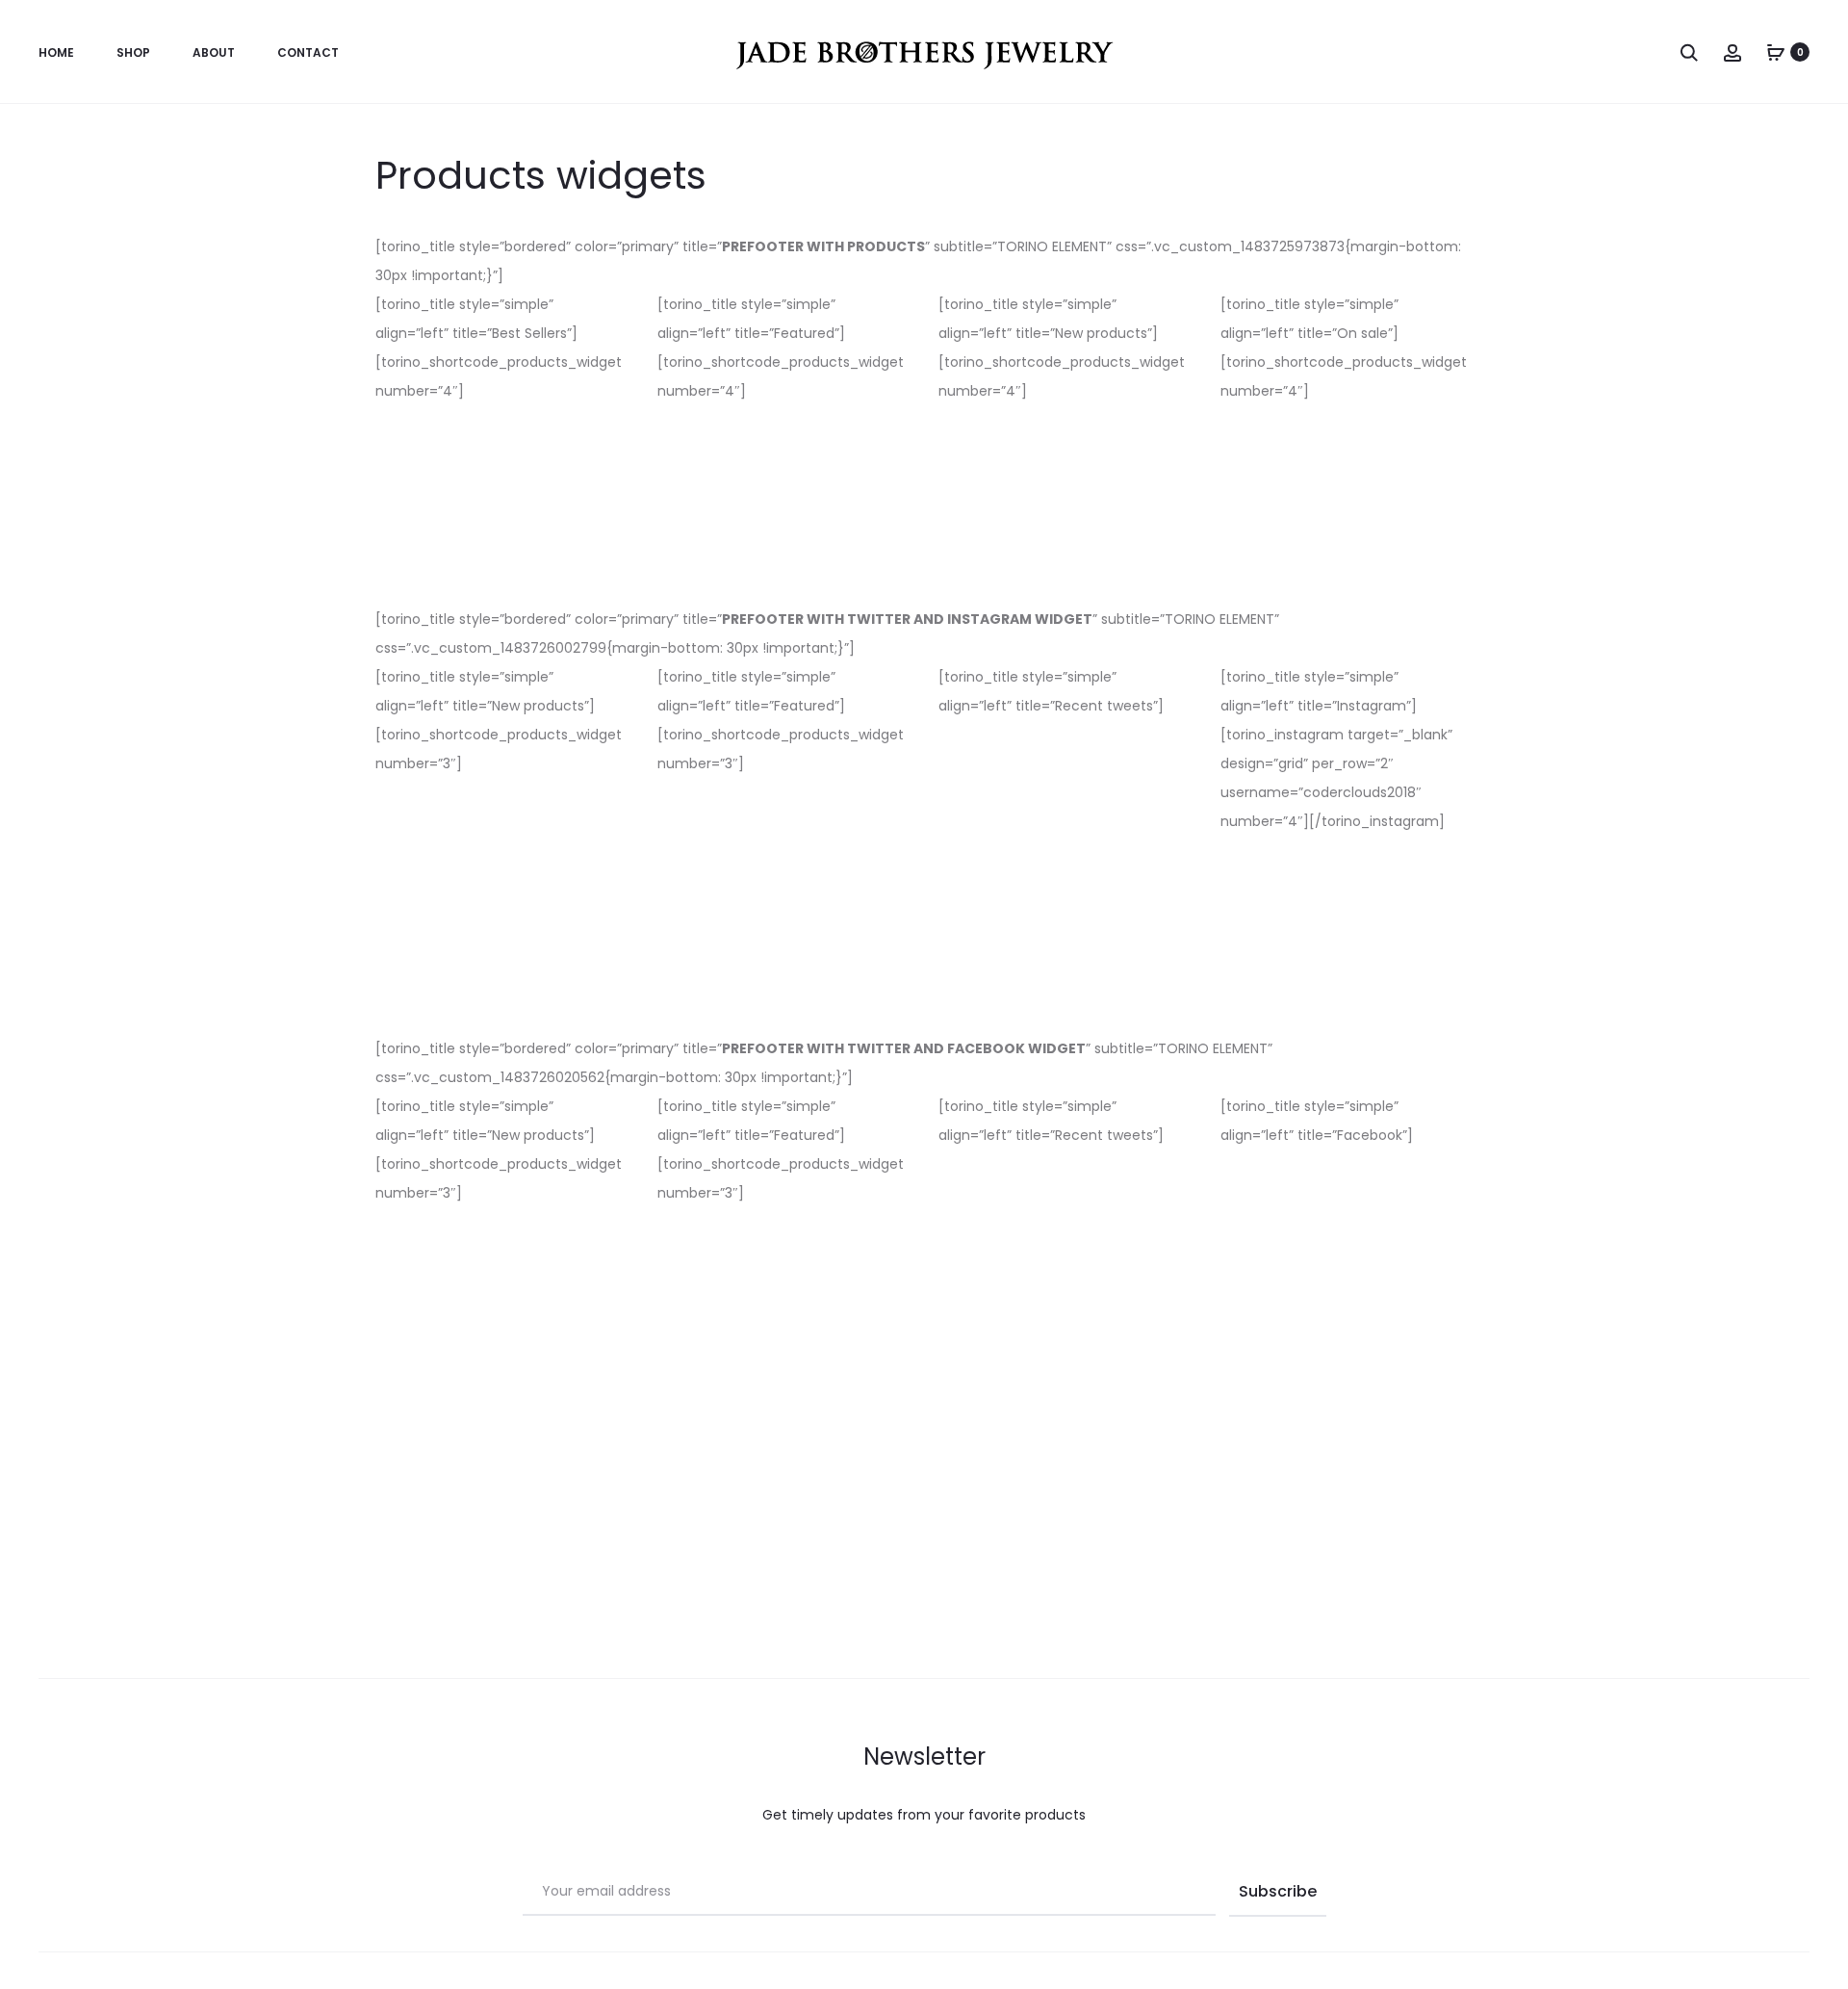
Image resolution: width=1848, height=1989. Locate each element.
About (214, 52)
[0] (1776, 52)
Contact (308, 52)
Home (56, 52)
